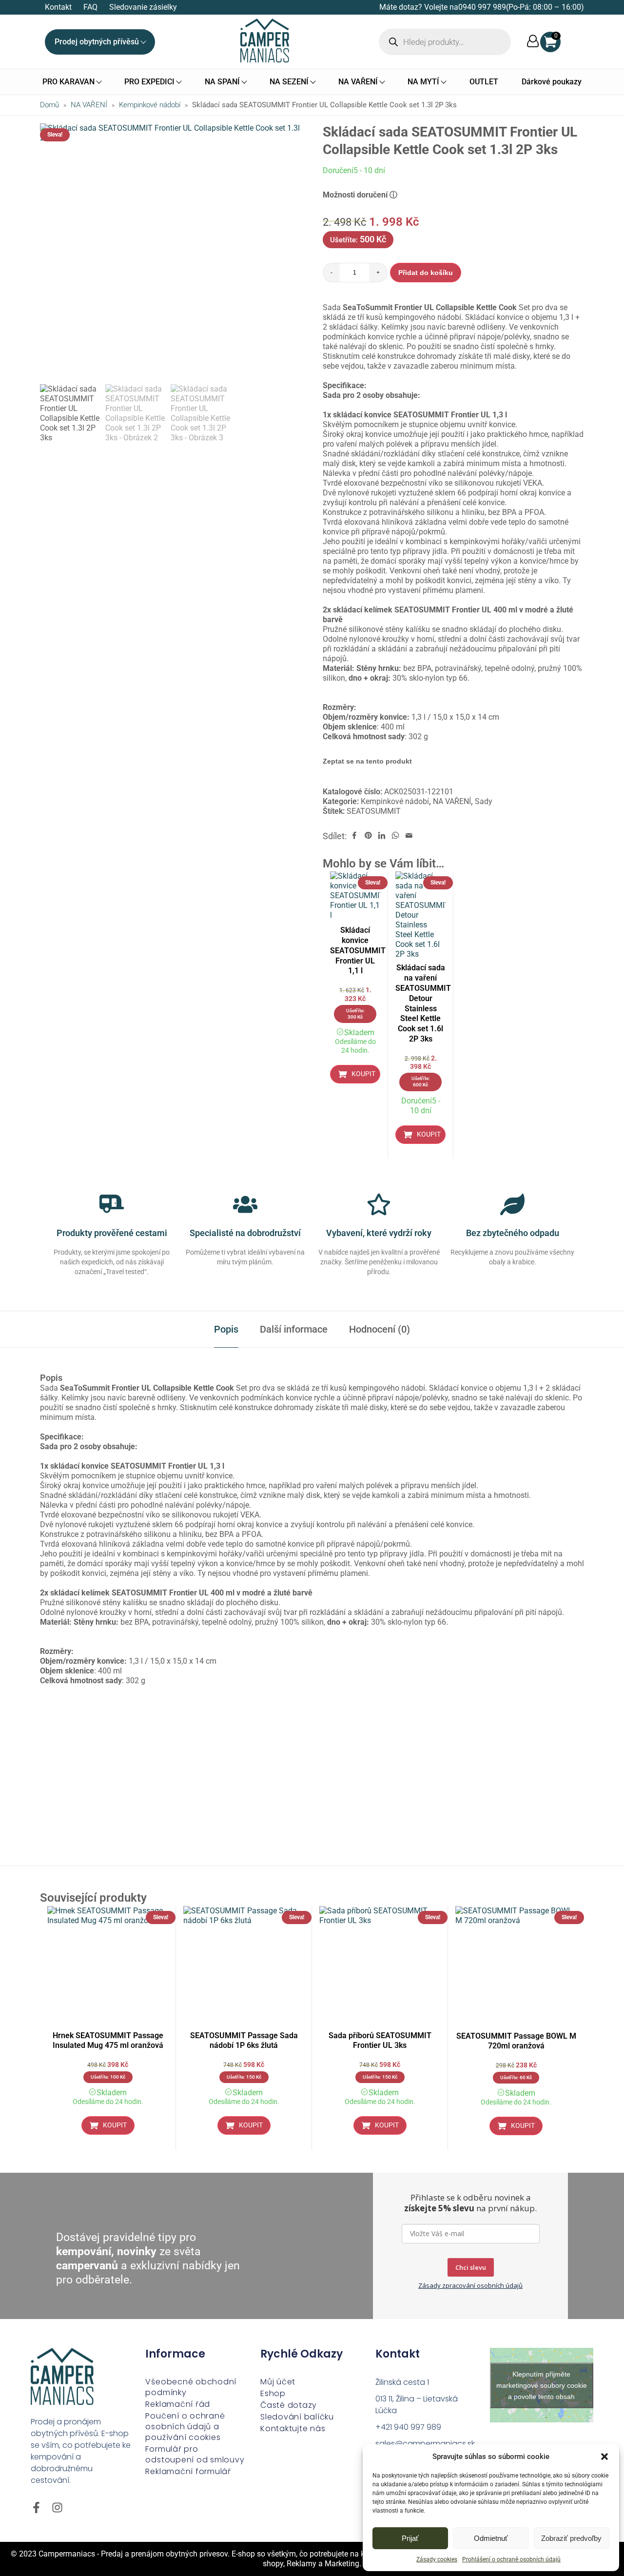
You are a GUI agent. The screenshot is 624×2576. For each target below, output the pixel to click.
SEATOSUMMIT (374, 811)
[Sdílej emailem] (409, 836)
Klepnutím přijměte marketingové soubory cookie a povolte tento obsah (542, 2385)
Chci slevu (471, 2267)
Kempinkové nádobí (150, 105)
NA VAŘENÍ (89, 105)
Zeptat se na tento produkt (367, 761)
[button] (604, 2457)
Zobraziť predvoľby (571, 2538)
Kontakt (58, 7)
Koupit (363, 1074)
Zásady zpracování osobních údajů (470, 2285)
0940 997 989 (482, 7)
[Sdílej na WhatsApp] (395, 836)
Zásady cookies (437, 2559)
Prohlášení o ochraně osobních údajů (511, 2559)
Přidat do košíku (426, 273)
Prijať (410, 2538)
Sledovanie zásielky (143, 7)
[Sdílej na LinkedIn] (382, 836)
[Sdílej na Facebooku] (354, 836)
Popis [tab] (226, 1329)
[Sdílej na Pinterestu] (368, 836)
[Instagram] (57, 2507)
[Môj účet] (533, 42)
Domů (49, 105)
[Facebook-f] (36, 2507)
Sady (484, 801)
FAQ (90, 7)
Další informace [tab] (294, 1329)
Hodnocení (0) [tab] (380, 1329)
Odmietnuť (491, 2538)
